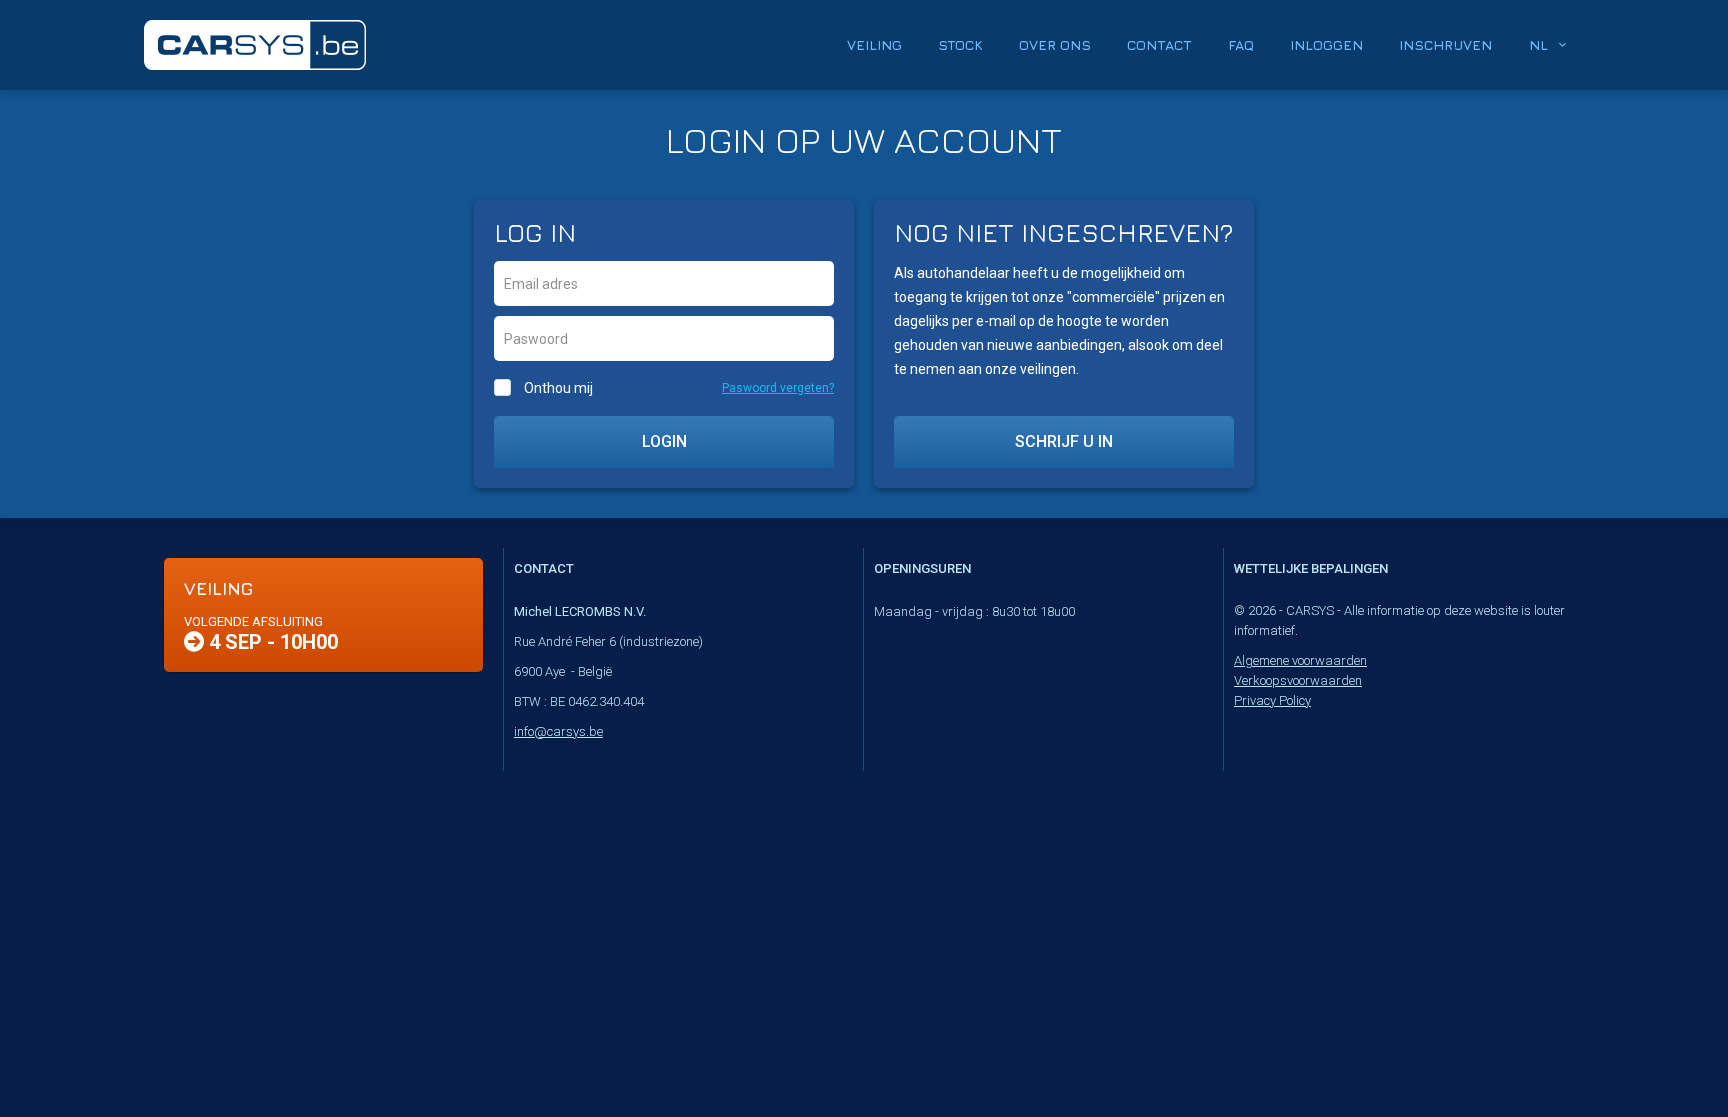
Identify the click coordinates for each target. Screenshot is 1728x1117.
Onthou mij (558, 388)
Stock (960, 44)
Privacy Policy (1272, 700)
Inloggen (1326, 44)
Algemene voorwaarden (1300, 660)
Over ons (1055, 44)
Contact (1159, 44)
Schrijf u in (1064, 441)
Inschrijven (1445, 44)
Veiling (874, 44)
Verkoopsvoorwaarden (1298, 680)
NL (1538, 44)
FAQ (1241, 44)
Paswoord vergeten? (778, 388)
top (1663, 1058)
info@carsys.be (558, 731)
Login (664, 441)
